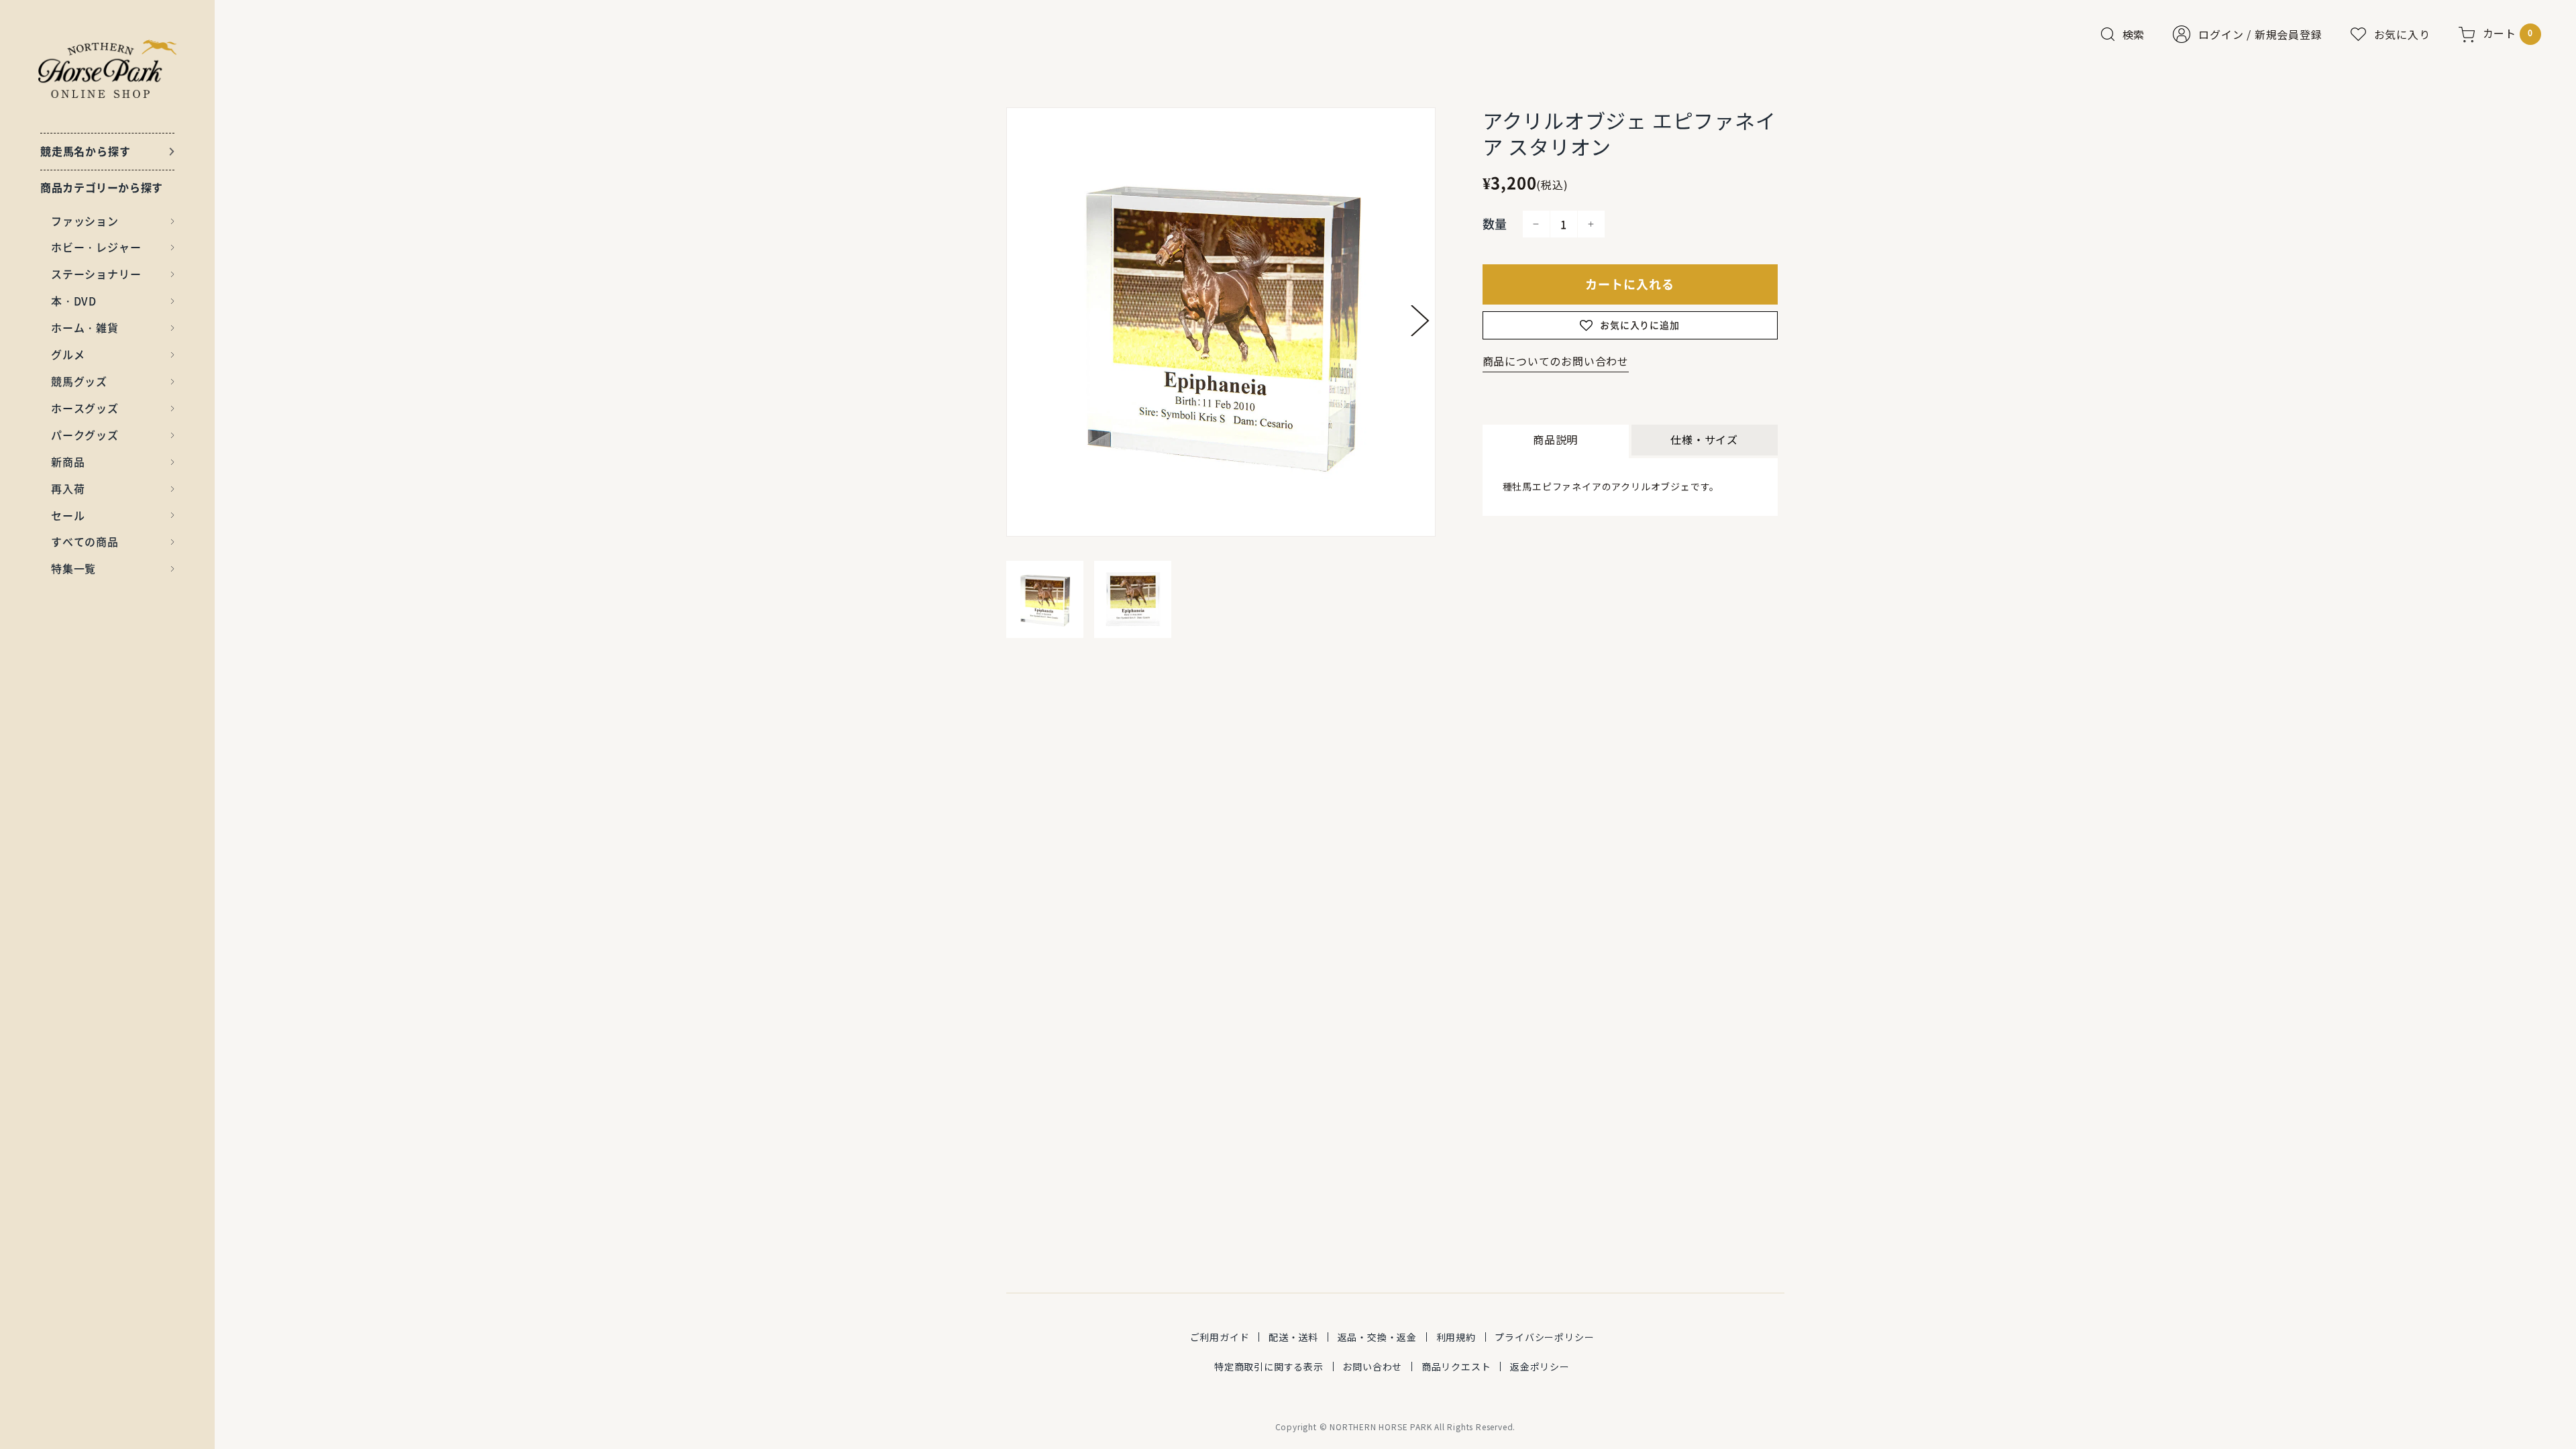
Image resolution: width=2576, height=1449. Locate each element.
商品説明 (1555, 439)
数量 (1495, 224)
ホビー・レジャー (96, 247)
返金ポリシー (1540, 1366)
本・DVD (74, 301)
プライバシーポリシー (1544, 1337)
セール (68, 515)
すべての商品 (85, 541)
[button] (1420, 321)
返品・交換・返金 (1377, 1337)
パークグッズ (85, 435)
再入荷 (68, 488)
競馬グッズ (79, 381)
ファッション (85, 221)
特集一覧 (73, 568)
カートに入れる (1630, 284)
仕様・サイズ (1704, 439)
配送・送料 (1293, 1337)
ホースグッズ (85, 408)
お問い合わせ (1372, 1366)
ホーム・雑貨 (85, 327)
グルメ (68, 354)
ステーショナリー (96, 274)
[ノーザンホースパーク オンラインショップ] (108, 69)
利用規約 (1456, 1337)
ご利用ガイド (1220, 1337)
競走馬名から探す (85, 151)
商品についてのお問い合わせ (1556, 361)
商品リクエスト (1456, 1366)
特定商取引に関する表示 (1269, 1366)
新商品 (68, 462)
